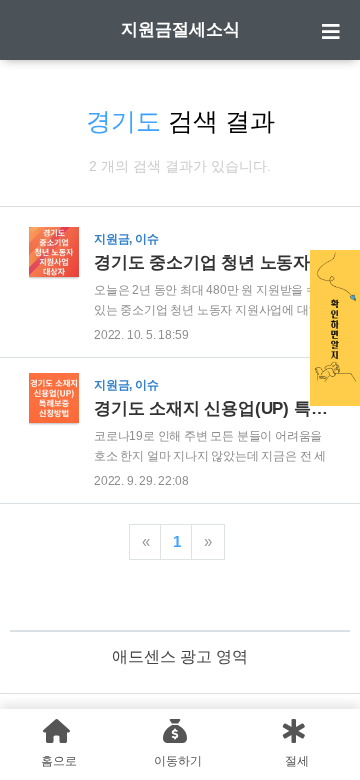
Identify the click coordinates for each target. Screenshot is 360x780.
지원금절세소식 (180, 29)
